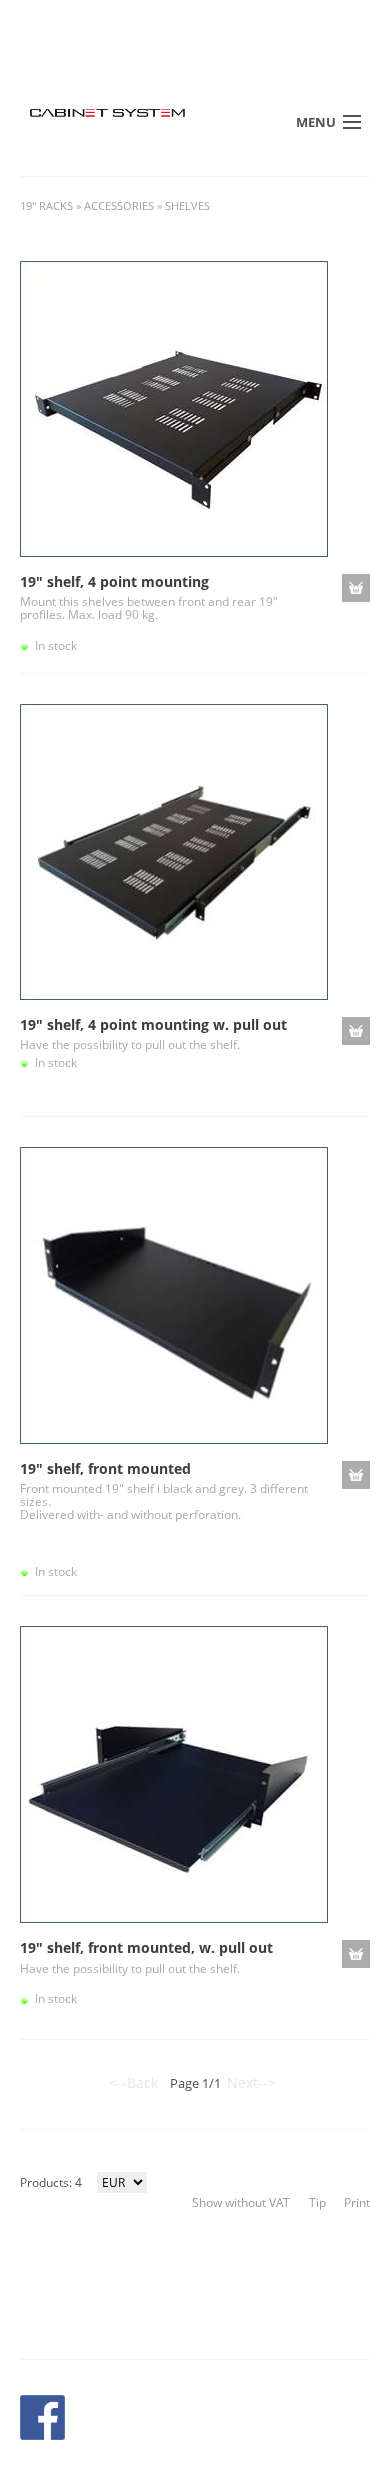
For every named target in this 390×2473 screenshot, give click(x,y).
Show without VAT (241, 2202)
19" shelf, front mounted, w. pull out (146, 1947)
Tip (317, 2202)
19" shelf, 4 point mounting (114, 581)
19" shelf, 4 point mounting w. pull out (153, 1024)
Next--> (251, 2082)
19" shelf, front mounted (105, 1468)
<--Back (133, 2082)
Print (357, 2202)
